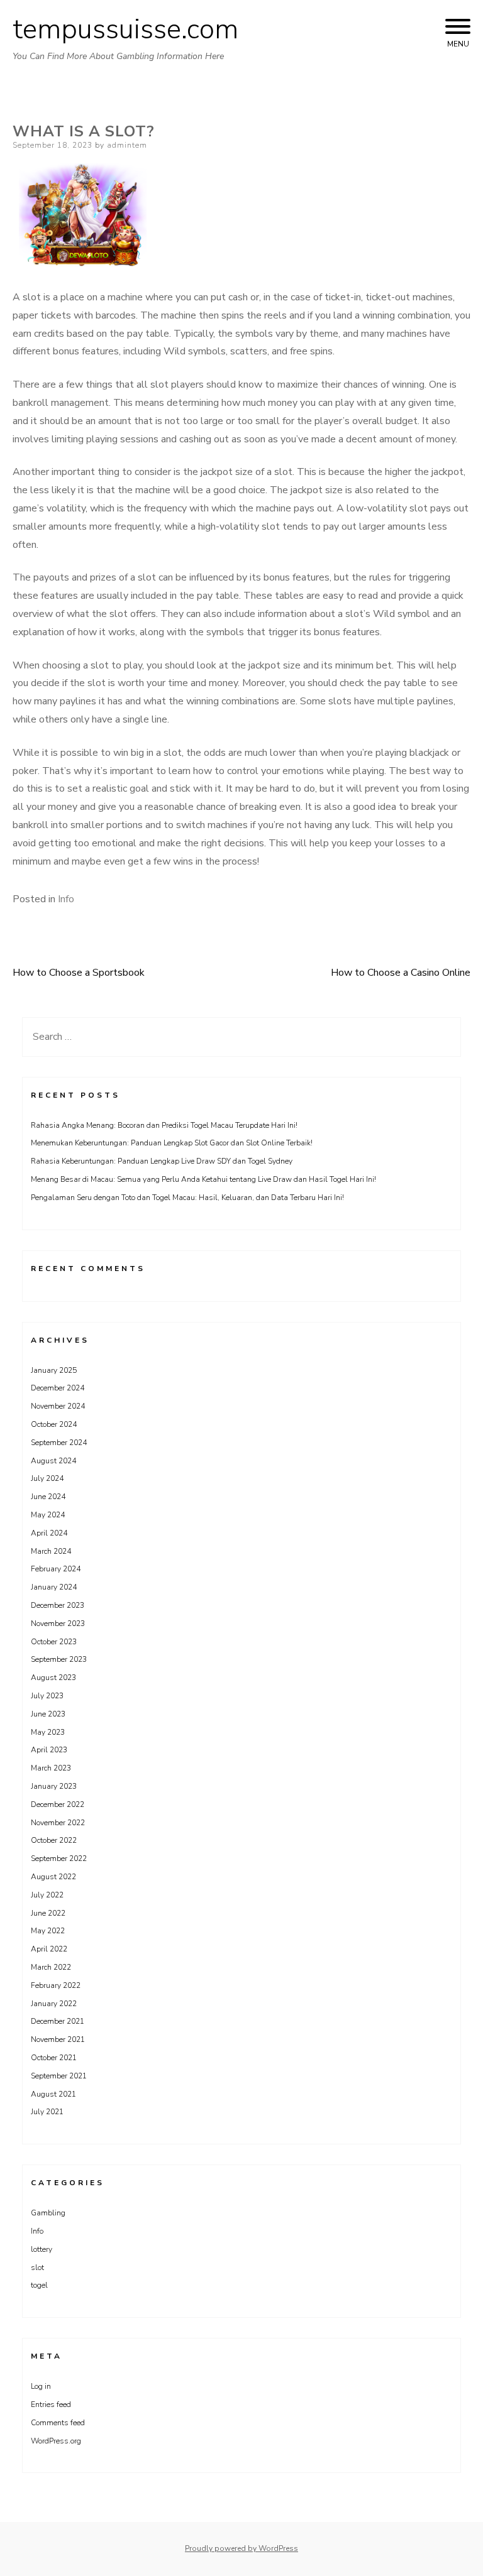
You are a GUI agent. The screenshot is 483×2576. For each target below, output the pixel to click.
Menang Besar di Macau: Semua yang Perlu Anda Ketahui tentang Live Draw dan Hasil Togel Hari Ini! (203, 1179)
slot (37, 2268)
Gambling (48, 2213)
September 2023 (59, 1659)
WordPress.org (56, 2441)
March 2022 (51, 1967)
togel (39, 2285)
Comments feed (58, 2423)
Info (66, 899)
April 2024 (49, 1533)
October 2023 (54, 1642)
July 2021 (47, 2112)
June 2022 (48, 1913)
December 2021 (58, 2021)
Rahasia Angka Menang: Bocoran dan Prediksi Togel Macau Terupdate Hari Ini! (164, 1125)
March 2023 (51, 1768)
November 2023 (58, 1624)
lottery (42, 2249)
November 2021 (58, 2039)
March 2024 (51, 1551)
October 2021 (54, 2058)
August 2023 (53, 1678)
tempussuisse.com (125, 30)
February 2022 (56, 1985)
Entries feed (51, 2404)
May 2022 (48, 1931)
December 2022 (58, 1804)
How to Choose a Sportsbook (79, 973)
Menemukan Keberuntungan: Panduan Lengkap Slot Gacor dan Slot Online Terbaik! (172, 1143)
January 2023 (54, 1786)
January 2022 (54, 2004)
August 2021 (53, 2094)
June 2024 (48, 1497)
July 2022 (47, 1895)
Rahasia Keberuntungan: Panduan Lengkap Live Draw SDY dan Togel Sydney (162, 1161)
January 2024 (54, 1587)
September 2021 (59, 2076)
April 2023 (49, 1750)
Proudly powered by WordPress (241, 2548)
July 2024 (47, 1478)
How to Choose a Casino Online (401, 973)
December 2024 (58, 1388)
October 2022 (54, 1840)
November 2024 (58, 1406)
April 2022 (49, 1949)
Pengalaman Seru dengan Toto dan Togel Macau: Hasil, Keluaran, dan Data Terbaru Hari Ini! (187, 1198)
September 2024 (59, 1443)
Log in (41, 2386)
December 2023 (58, 1605)
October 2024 (54, 1424)
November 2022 (58, 1823)
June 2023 (48, 1714)
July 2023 (47, 1696)
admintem (127, 145)
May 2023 (48, 1732)
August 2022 (53, 1877)
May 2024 (48, 1515)
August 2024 (53, 1461)
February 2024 (56, 1569)
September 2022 (59, 1858)
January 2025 (54, 1370)
